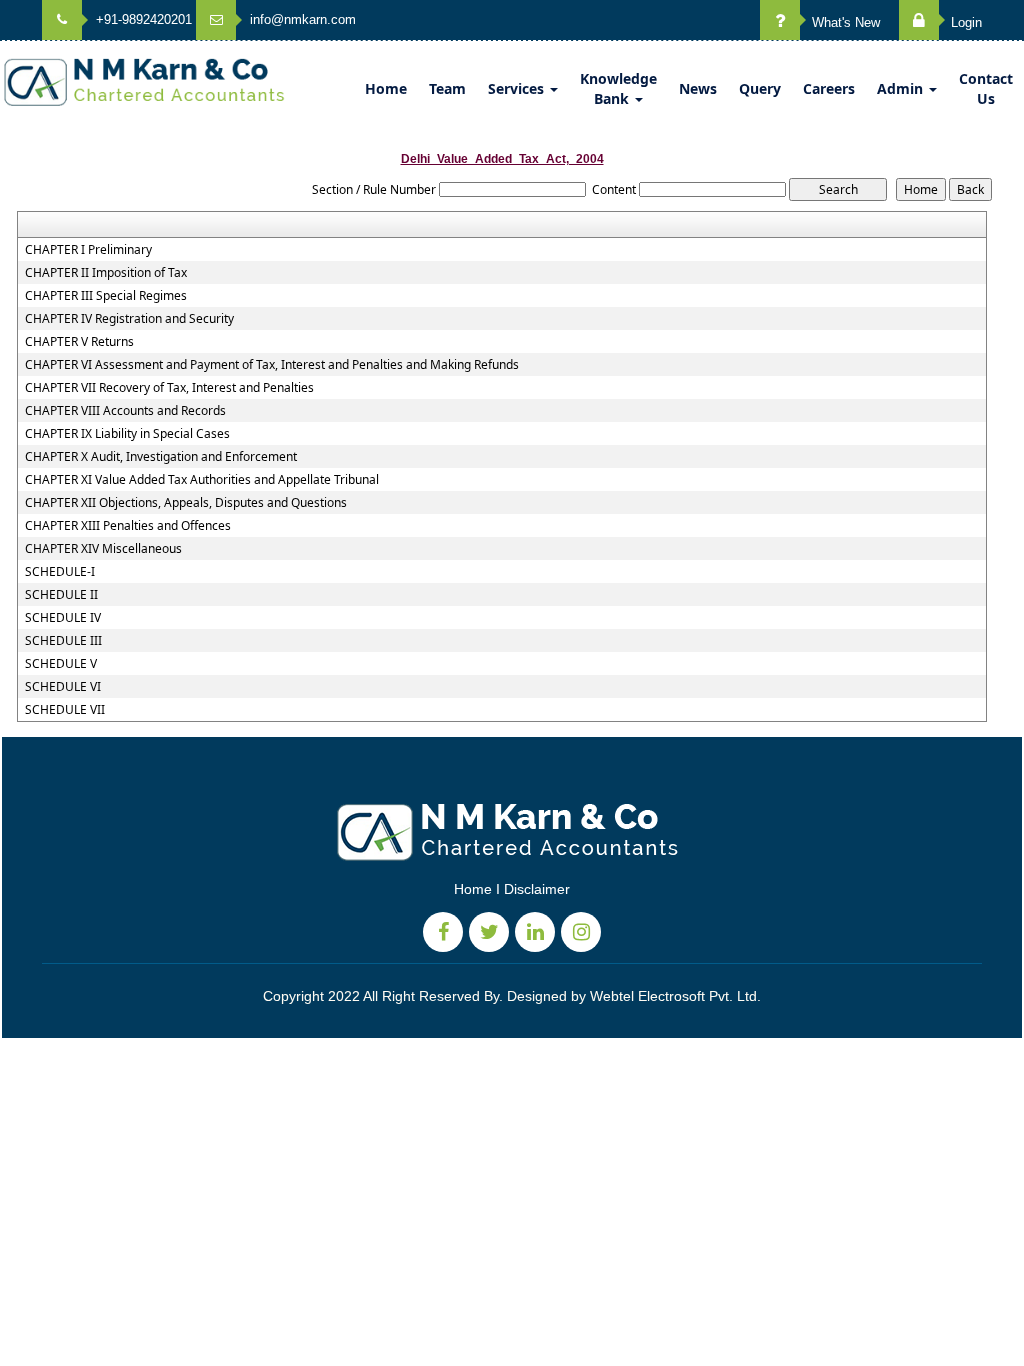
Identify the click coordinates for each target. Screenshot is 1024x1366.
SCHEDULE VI (63, 687)
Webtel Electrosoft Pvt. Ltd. (675, 996)
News (698, 88)
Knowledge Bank (618, 88)
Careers (829, 88)
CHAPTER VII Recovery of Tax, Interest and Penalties (169, 388)
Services (518, 88)
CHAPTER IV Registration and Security (129, 319)
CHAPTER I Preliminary (88, 250)
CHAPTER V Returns (79, 342)
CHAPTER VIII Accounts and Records (125, 411)
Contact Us (986, 88)
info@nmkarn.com (301, 19)
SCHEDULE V (61, 664)
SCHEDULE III (63, 641)
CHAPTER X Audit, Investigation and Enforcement (161, 457)
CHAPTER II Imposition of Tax (106, 273)
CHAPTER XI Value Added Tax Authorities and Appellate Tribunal (202, 480)
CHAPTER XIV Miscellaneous (103, 549)
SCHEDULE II (61, 595)
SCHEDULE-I (60, 572)
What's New (844, 22)
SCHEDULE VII (65, 710)
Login (964, 22)
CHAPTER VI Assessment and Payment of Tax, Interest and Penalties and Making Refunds (272, 365)
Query (760, 88)
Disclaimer (537, 889)
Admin (902, 88)
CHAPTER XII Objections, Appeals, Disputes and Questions (186, 503)
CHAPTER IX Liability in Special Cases (127, 434)
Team (447, 88)
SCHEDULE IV (63, 618)
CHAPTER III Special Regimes (106, 296)
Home (386, 88)
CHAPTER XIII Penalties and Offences (128, 526)
